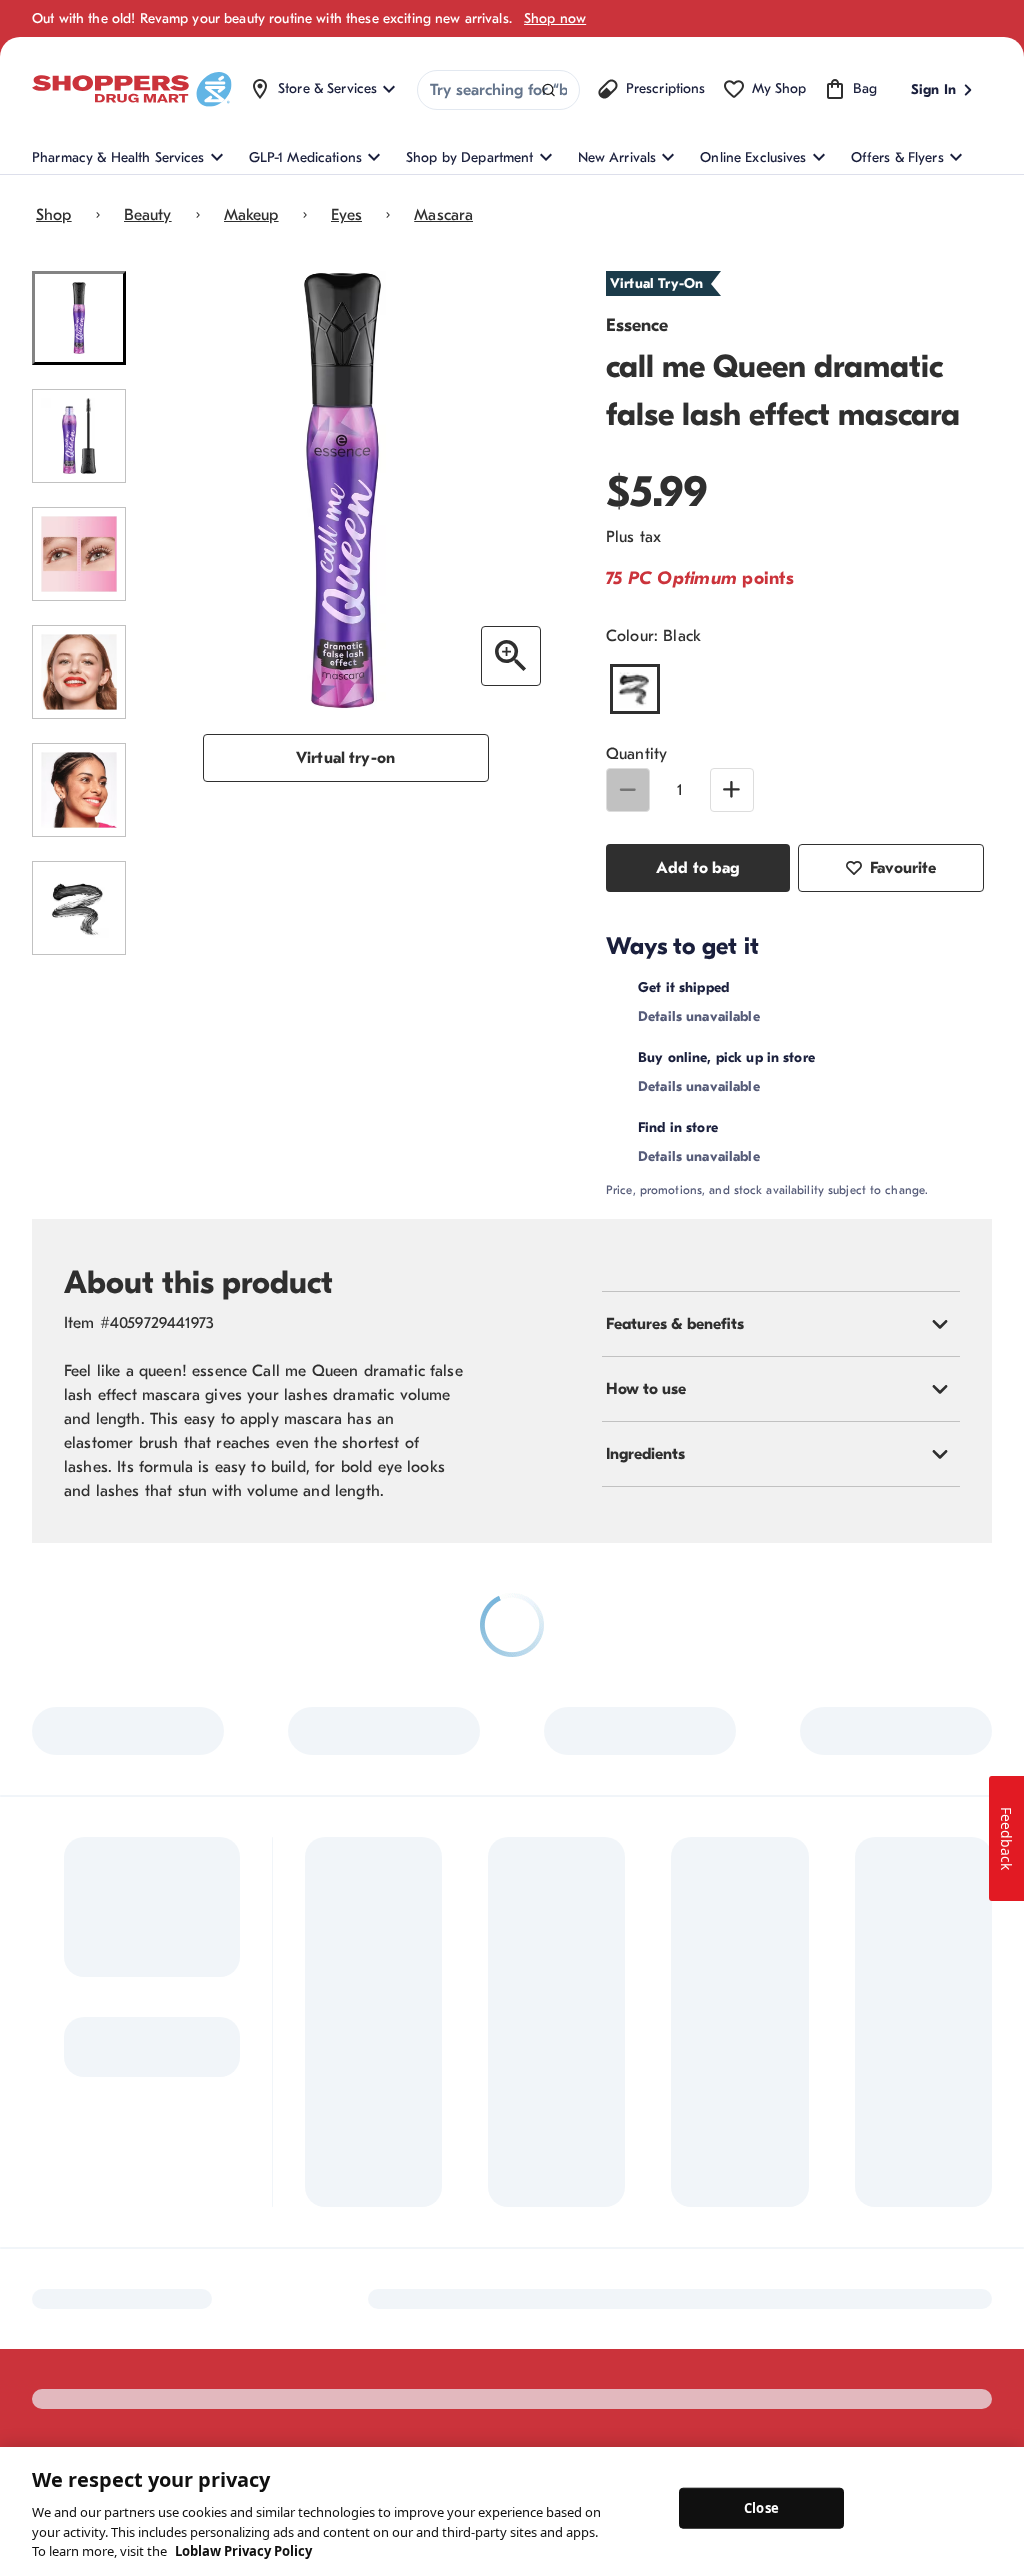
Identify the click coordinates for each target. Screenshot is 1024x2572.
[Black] (635, 689)
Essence (637, 325)
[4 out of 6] (79, 672)
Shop (54, 215)
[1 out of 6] (79, 318)
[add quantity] (732, 790)
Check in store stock (794, 1179)
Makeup (251, 215)
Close (761, 2507)
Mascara (443, 215)
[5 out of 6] (79, 790)
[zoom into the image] (511, 656)
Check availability (882, 1083)
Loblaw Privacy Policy (243, 2551)
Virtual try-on (345, 758)
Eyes (347, 215)
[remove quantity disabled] (628, 790)
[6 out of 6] (79, 908)
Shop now (555, 18)
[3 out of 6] (79, 554)
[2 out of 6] (79, 436)
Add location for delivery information (857, 987)
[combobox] (498, 90)
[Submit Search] (548, 90)
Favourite (903, 868)
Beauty (148, 215)
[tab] (781, 1376)
